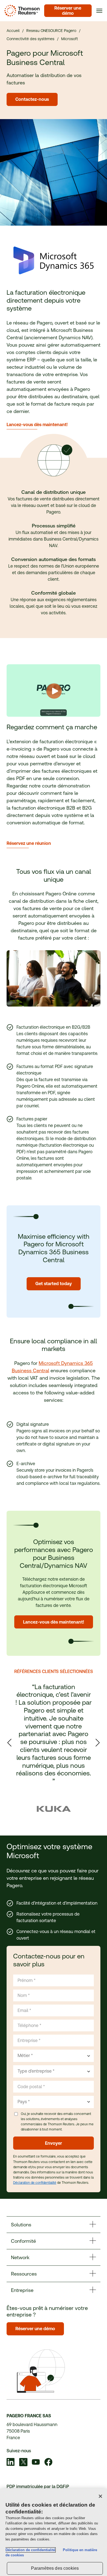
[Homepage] (21, 11)
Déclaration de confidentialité (35, 2183)
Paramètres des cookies (55, 2568)
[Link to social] (11, 2463)
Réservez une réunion (29, 843)
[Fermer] (100, 2496)
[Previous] (9, 1743)
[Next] (98, 1743)
